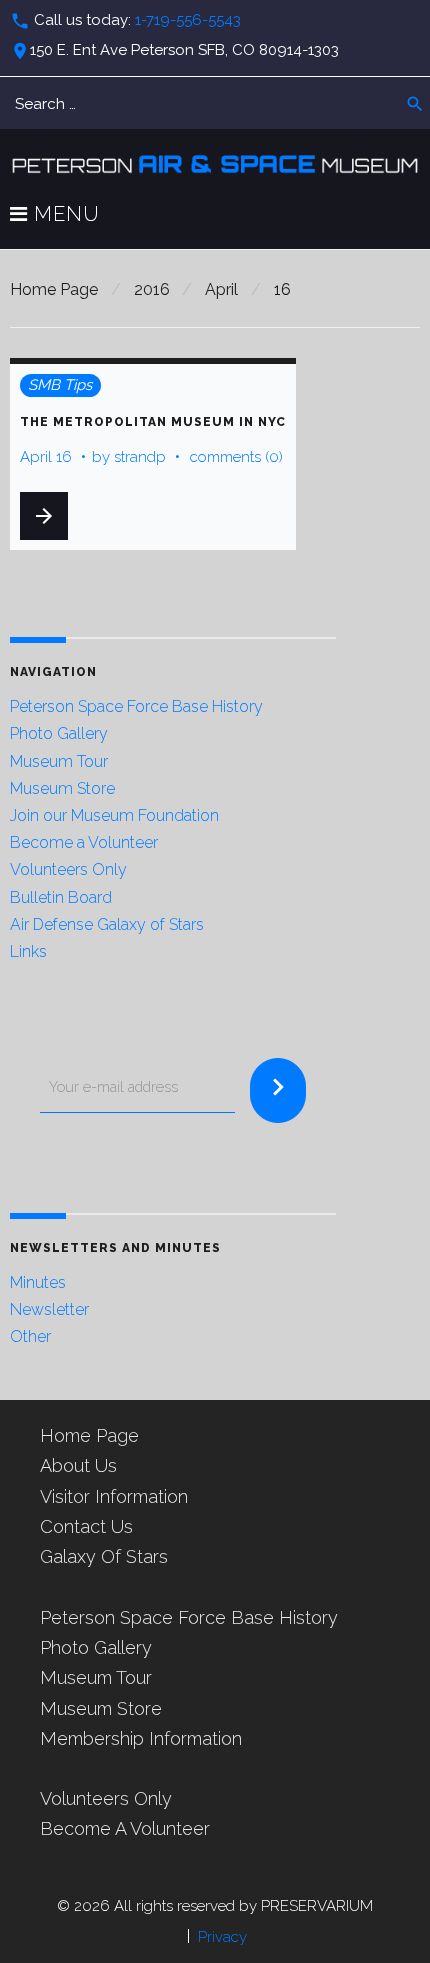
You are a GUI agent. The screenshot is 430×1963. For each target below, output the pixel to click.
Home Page (54, 289)
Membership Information (141, 1738)
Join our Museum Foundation (114, 815)
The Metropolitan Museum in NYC (153, 422)
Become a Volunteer (84, 842)
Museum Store (62, 788)
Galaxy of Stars (104, 1556)
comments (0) (236, 457)
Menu (64, 215)
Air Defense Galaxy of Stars (107, 924)
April (221, 289)
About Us (78, 1465)
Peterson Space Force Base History (136, 706)
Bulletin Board (61, 897)
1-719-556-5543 (188, 20)
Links (28, 951)
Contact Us (86, 1526)
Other (30, 1336)
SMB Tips (60, 385)
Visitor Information (114, 1496)
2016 (152, 289)
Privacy (222, 1937)
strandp (140, 457)
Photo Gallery (59, 733)
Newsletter (49, 1309)
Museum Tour (59, 761)
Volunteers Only (68, 869)
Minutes (38, 1282)
